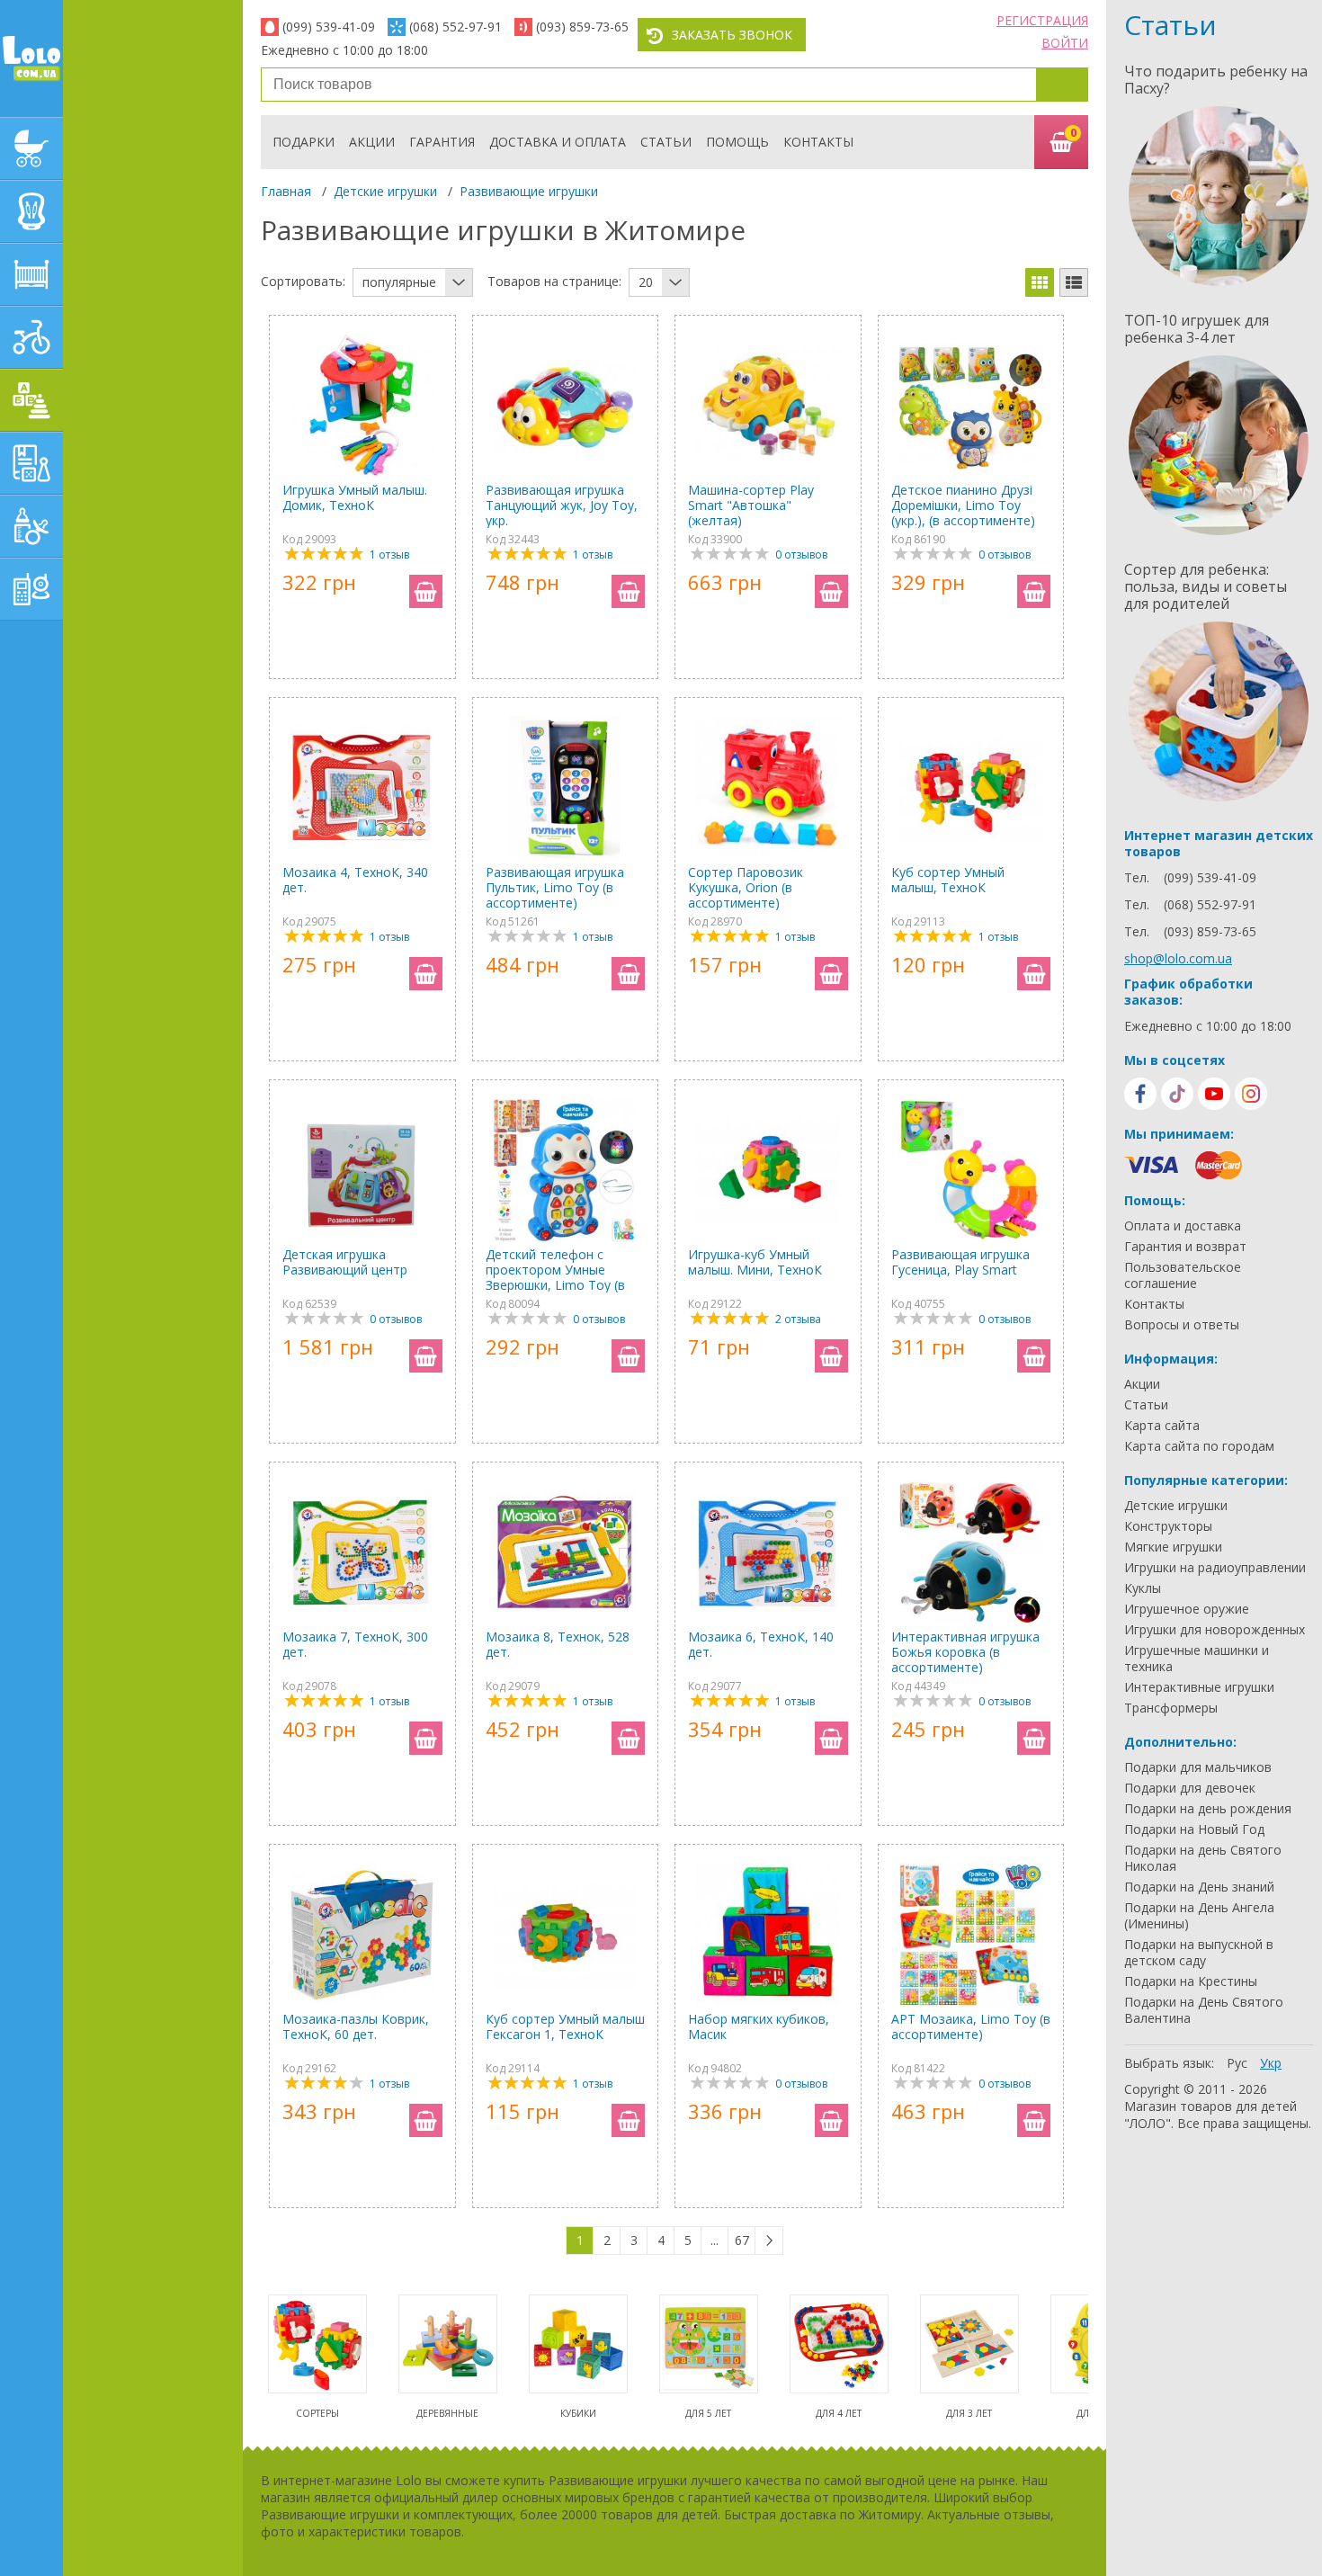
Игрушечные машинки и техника (1197, 1659)
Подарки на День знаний (1199, 1887)
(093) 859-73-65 (582, 27)
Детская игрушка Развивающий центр (345, 1262)
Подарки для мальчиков (1198, 1767)
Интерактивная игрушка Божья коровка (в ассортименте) (965, 1652)
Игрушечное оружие (1187, 1609)
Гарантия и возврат (1185, 1247)
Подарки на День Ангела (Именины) (1199, 1916)
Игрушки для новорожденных (1215, 1630)
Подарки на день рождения (1208, 1809)
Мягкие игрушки (1173, 1547)
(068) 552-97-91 (456, 27)
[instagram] (1251, 1094)
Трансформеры (1171, 1708)
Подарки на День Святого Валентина (1204, 2010)
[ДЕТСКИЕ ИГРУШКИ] (31, 400)
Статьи (666, 142)
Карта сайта (1162, 1426)
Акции (372, 142)
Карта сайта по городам (1199, 1446)
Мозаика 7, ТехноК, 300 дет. (355, 1645)
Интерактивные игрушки (1199, 1687)
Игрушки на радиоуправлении (1215, 1568)
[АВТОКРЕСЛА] (31, 211)
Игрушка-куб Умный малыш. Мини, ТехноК (755, 1262)
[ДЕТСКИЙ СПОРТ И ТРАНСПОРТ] (31, 337)
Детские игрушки (385, 191)
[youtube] (1214, 1094)
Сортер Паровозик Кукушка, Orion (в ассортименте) (746, 887)
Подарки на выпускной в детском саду (1199, 1953)
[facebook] (1140, 1094)
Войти (1065, 43)
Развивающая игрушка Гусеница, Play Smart (960, 1262)
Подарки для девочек (1190, 1788)
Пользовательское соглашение (1183, 1275)
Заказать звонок (732, 35)
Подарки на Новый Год (1194, 1829)
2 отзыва (798, 1319)
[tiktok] (1177, 1094)
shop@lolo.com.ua (1178, 958)
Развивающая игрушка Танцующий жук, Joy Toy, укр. (562, 505)
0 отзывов (801, 555)
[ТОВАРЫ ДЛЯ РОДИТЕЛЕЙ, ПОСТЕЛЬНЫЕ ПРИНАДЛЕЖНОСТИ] (31, 589)
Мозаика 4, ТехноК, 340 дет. (355, 880)
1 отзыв (389, 555)
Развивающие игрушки (529, 191)
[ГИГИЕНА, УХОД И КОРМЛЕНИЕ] (31, 526)
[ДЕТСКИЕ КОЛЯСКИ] (31, 148)
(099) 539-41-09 (329, 27)
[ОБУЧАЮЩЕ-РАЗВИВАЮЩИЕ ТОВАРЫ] (31, 463)
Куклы (1143, 1588)
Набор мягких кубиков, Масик (759, 2027)
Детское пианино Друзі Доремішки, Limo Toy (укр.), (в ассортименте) (963, 505)
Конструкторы (1168, 1526)
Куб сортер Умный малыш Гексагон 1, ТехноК (565, 2027)
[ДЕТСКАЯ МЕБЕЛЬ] (31, 274)
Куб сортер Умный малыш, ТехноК (948, 880)
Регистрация (1042, 20)
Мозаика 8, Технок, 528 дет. (558, 1645)
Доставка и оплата (558, 142)
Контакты (818, 142)
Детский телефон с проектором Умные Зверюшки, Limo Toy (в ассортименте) (555, 1270)
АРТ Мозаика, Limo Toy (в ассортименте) (971, 2027)
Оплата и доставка (1183, 1226)
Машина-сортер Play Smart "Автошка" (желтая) (751, 505)
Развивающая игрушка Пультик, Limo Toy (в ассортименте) (555, 887)
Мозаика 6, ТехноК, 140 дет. (761, 1645)
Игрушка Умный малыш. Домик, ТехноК (355, 498)
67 (742, 2240)
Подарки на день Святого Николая (1203, 1858)
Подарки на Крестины (1191, 1981)
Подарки (304, 142)
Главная (286, 191)
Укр (1271, 2063)
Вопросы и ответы (1182, 1325)
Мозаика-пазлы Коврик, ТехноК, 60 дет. (356, 2027)
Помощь (737, 142)
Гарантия (442, 142)
